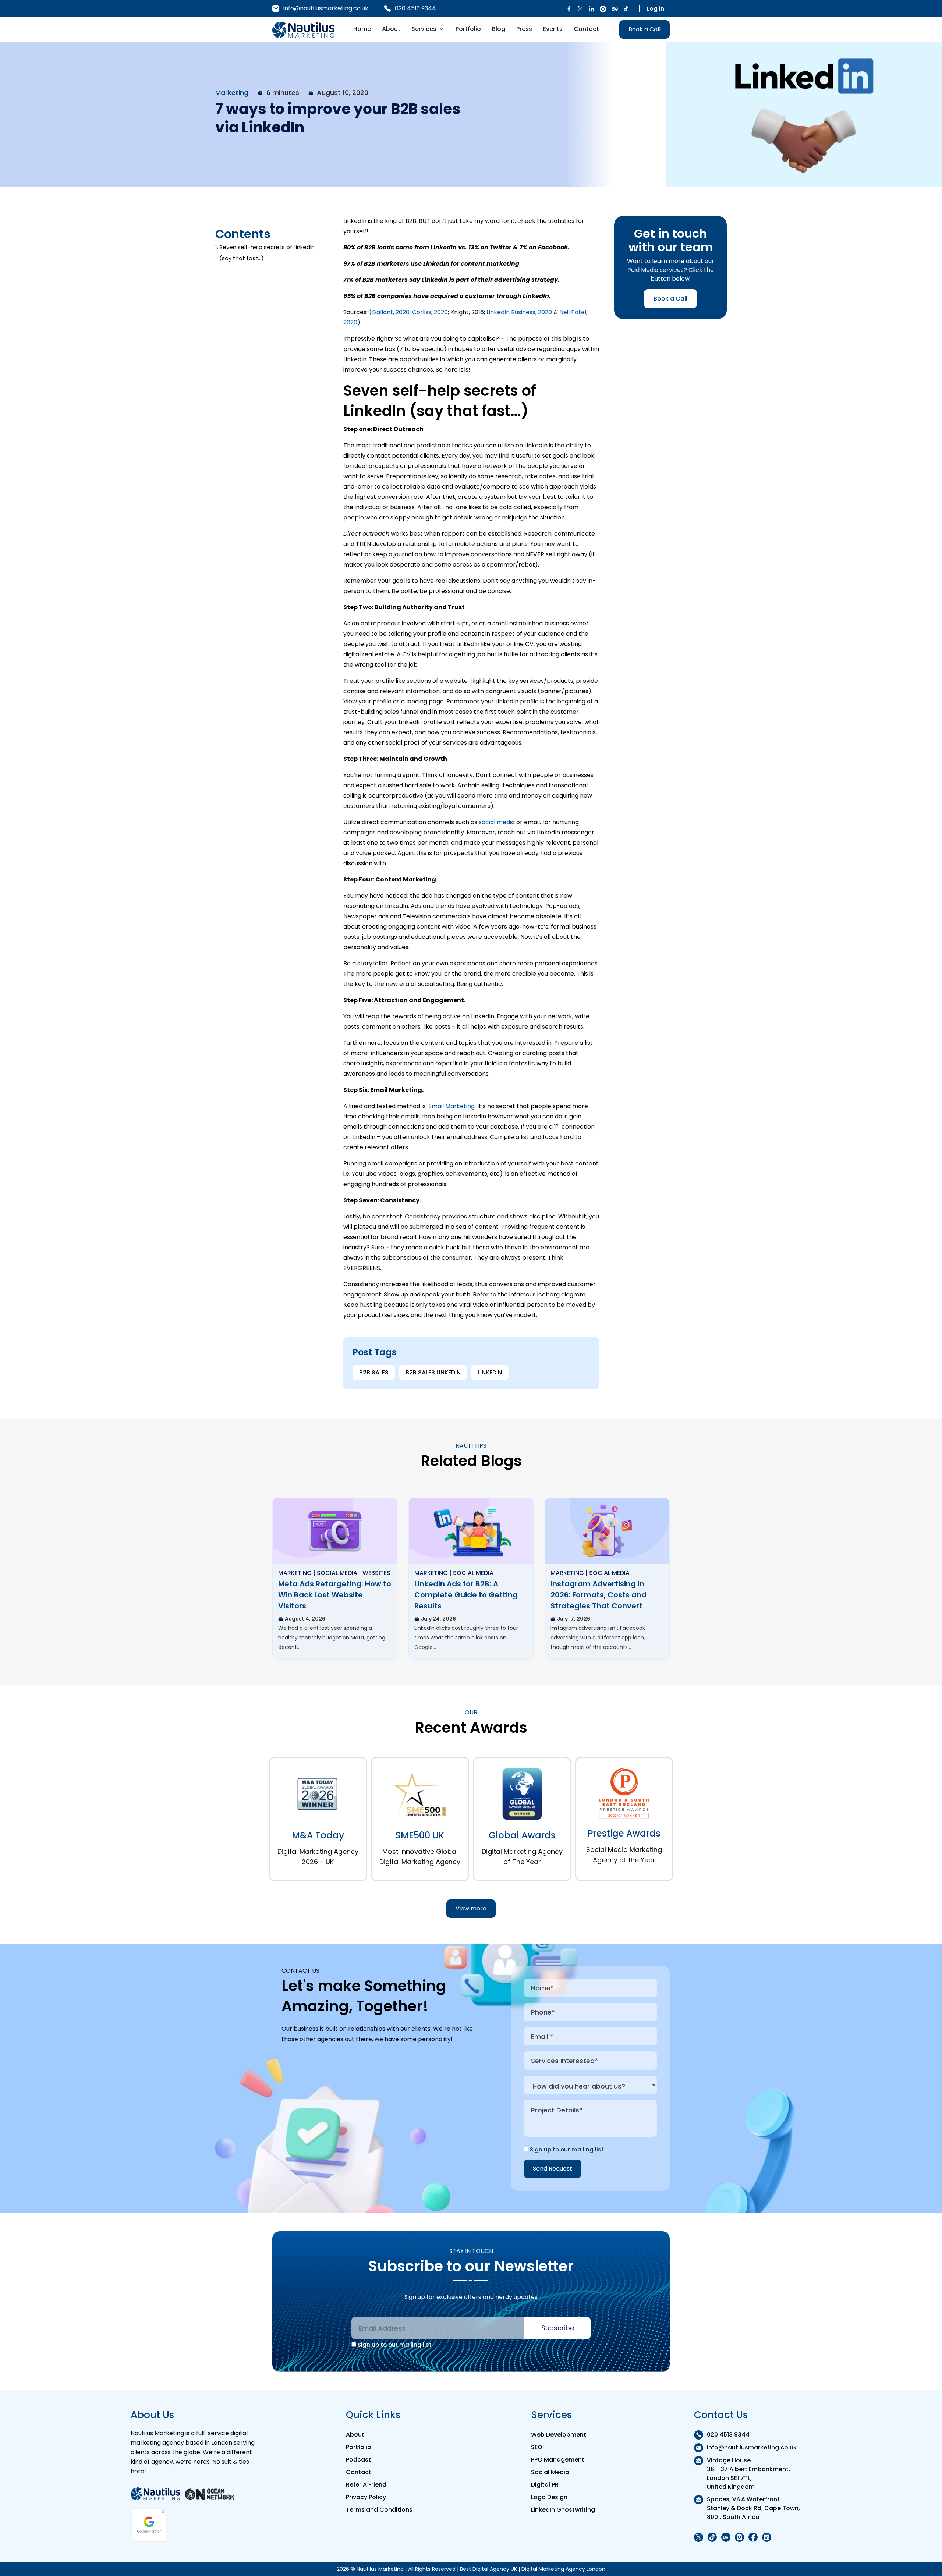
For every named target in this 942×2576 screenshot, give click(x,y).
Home (362, 29)
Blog (499, 29)
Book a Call (644, 29)
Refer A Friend (366, 2485)
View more (471, 1908)
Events (553, 29)
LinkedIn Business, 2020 (519, 312)
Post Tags (375, 1352)
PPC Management (558, 2460)
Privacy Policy (366, 2497)
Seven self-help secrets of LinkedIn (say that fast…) (267, 253)
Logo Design (549, 2497)
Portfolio (468, 29)
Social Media (550, 2472)
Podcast (358, 2460)
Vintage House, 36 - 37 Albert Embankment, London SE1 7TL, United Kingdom (748, 2474)
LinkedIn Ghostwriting (563, 2510)
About (391, 29)
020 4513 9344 (415, 8)
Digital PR (545, 2485)
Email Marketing (451, 1106)
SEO (537, 2447)
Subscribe (558, 2328)
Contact (586, 29)
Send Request (553, 2169)
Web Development (559, 2435)
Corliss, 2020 (430, 312)
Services (424, 29)
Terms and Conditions (379, 2510)
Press (524, 29)
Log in (656, 9)
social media (497, 822)
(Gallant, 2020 (389, 312)
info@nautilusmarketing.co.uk (326, 8)
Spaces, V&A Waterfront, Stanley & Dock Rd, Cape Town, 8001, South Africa (753, 2508)
